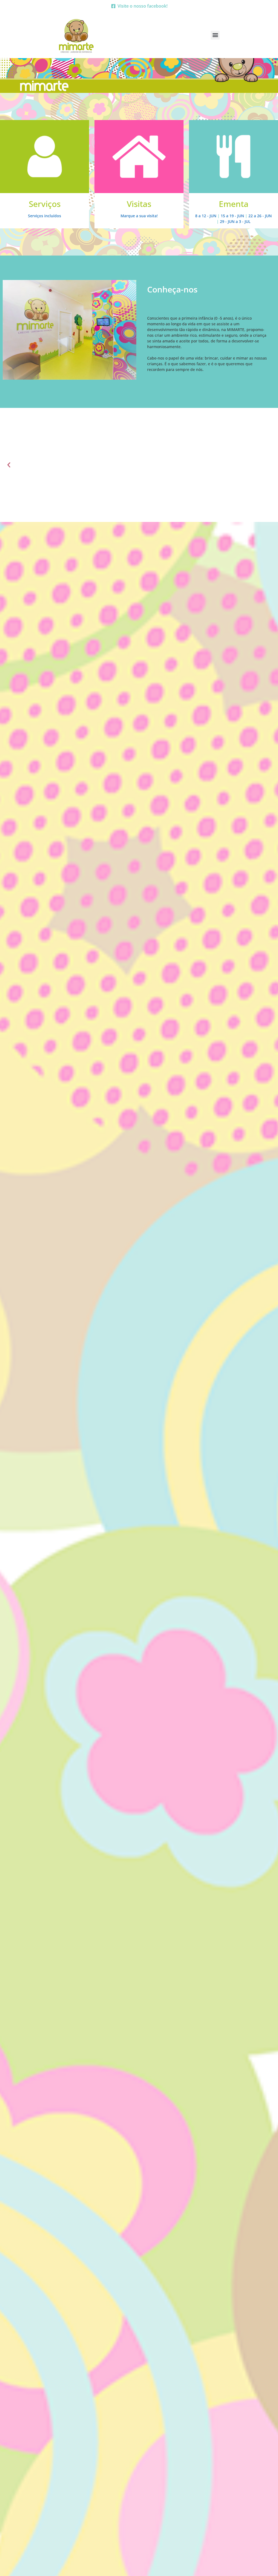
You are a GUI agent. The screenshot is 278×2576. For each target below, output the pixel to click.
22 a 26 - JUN (260, 216)
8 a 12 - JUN (206, 216)
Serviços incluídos (45, 216)
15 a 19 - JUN (232, 216)
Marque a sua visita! (139, 216)
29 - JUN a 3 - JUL (235, 221)
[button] (215, 35)
